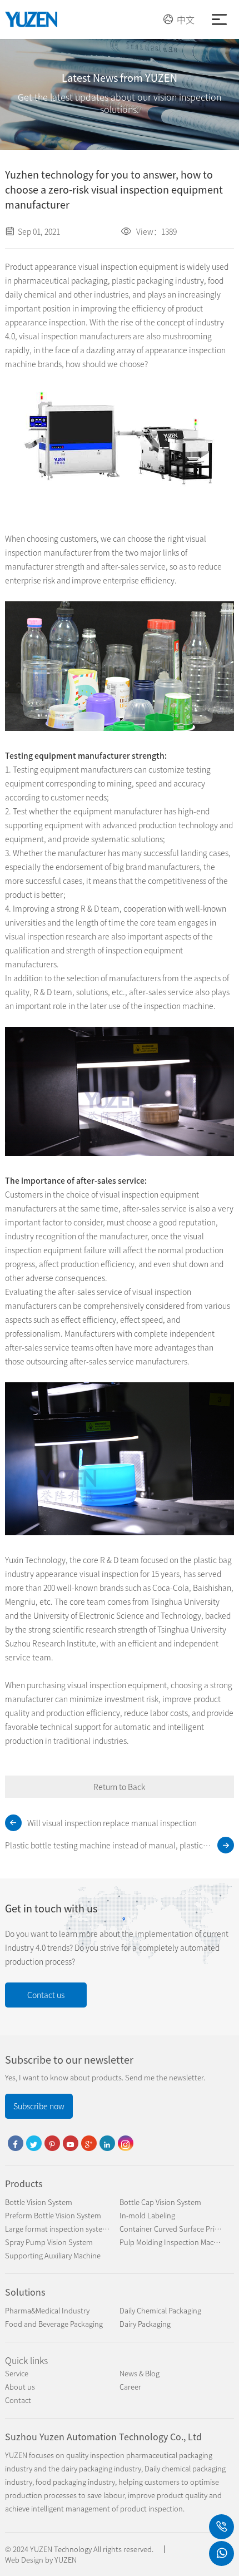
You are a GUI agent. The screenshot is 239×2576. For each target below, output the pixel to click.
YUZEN (66, 2560)
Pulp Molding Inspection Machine (174, 2242)
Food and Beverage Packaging (54, 2324)
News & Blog (140, 2373)
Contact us (46, 1995)
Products (24, 2183)
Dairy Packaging (145, 2324)
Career (130, 2387)
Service (17, 2373)
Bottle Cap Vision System (160, 2202)
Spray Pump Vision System (49, 2242)
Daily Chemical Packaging (160, 2310)
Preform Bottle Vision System (53, 2215)
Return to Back (119, 1787)
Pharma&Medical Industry (47, 2310)
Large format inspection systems (59, 2229)
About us (20, 2387)
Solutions (25, 2292)
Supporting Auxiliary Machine (53, 2255)
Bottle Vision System (39, 2202)
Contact (18, 2400)
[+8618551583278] (221, 2527)
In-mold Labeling (147, 2215)
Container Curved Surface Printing (176, 2229)
